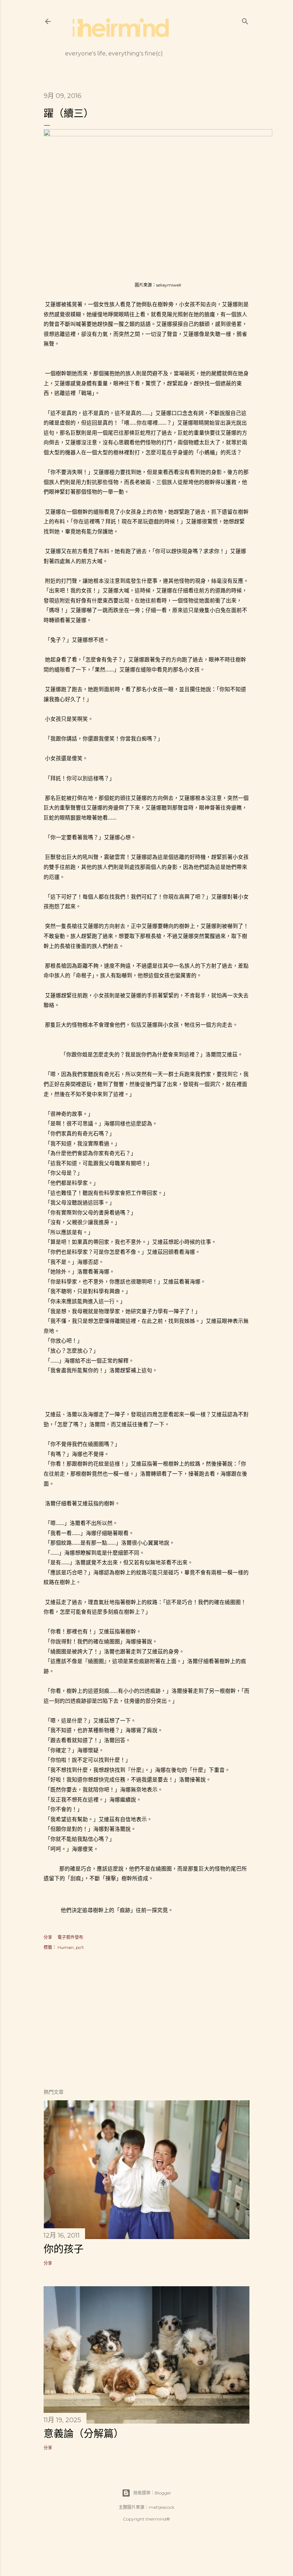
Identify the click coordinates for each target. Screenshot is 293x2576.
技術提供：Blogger (152, 2493)
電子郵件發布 (70, 1937)
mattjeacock (162, 2507)
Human (66, 1947)
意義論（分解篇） (84, 2434)
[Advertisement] (146, 2020)
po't (80, 1947)
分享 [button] (48, 1937)
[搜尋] (245, 20)
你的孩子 (64, 2249)
